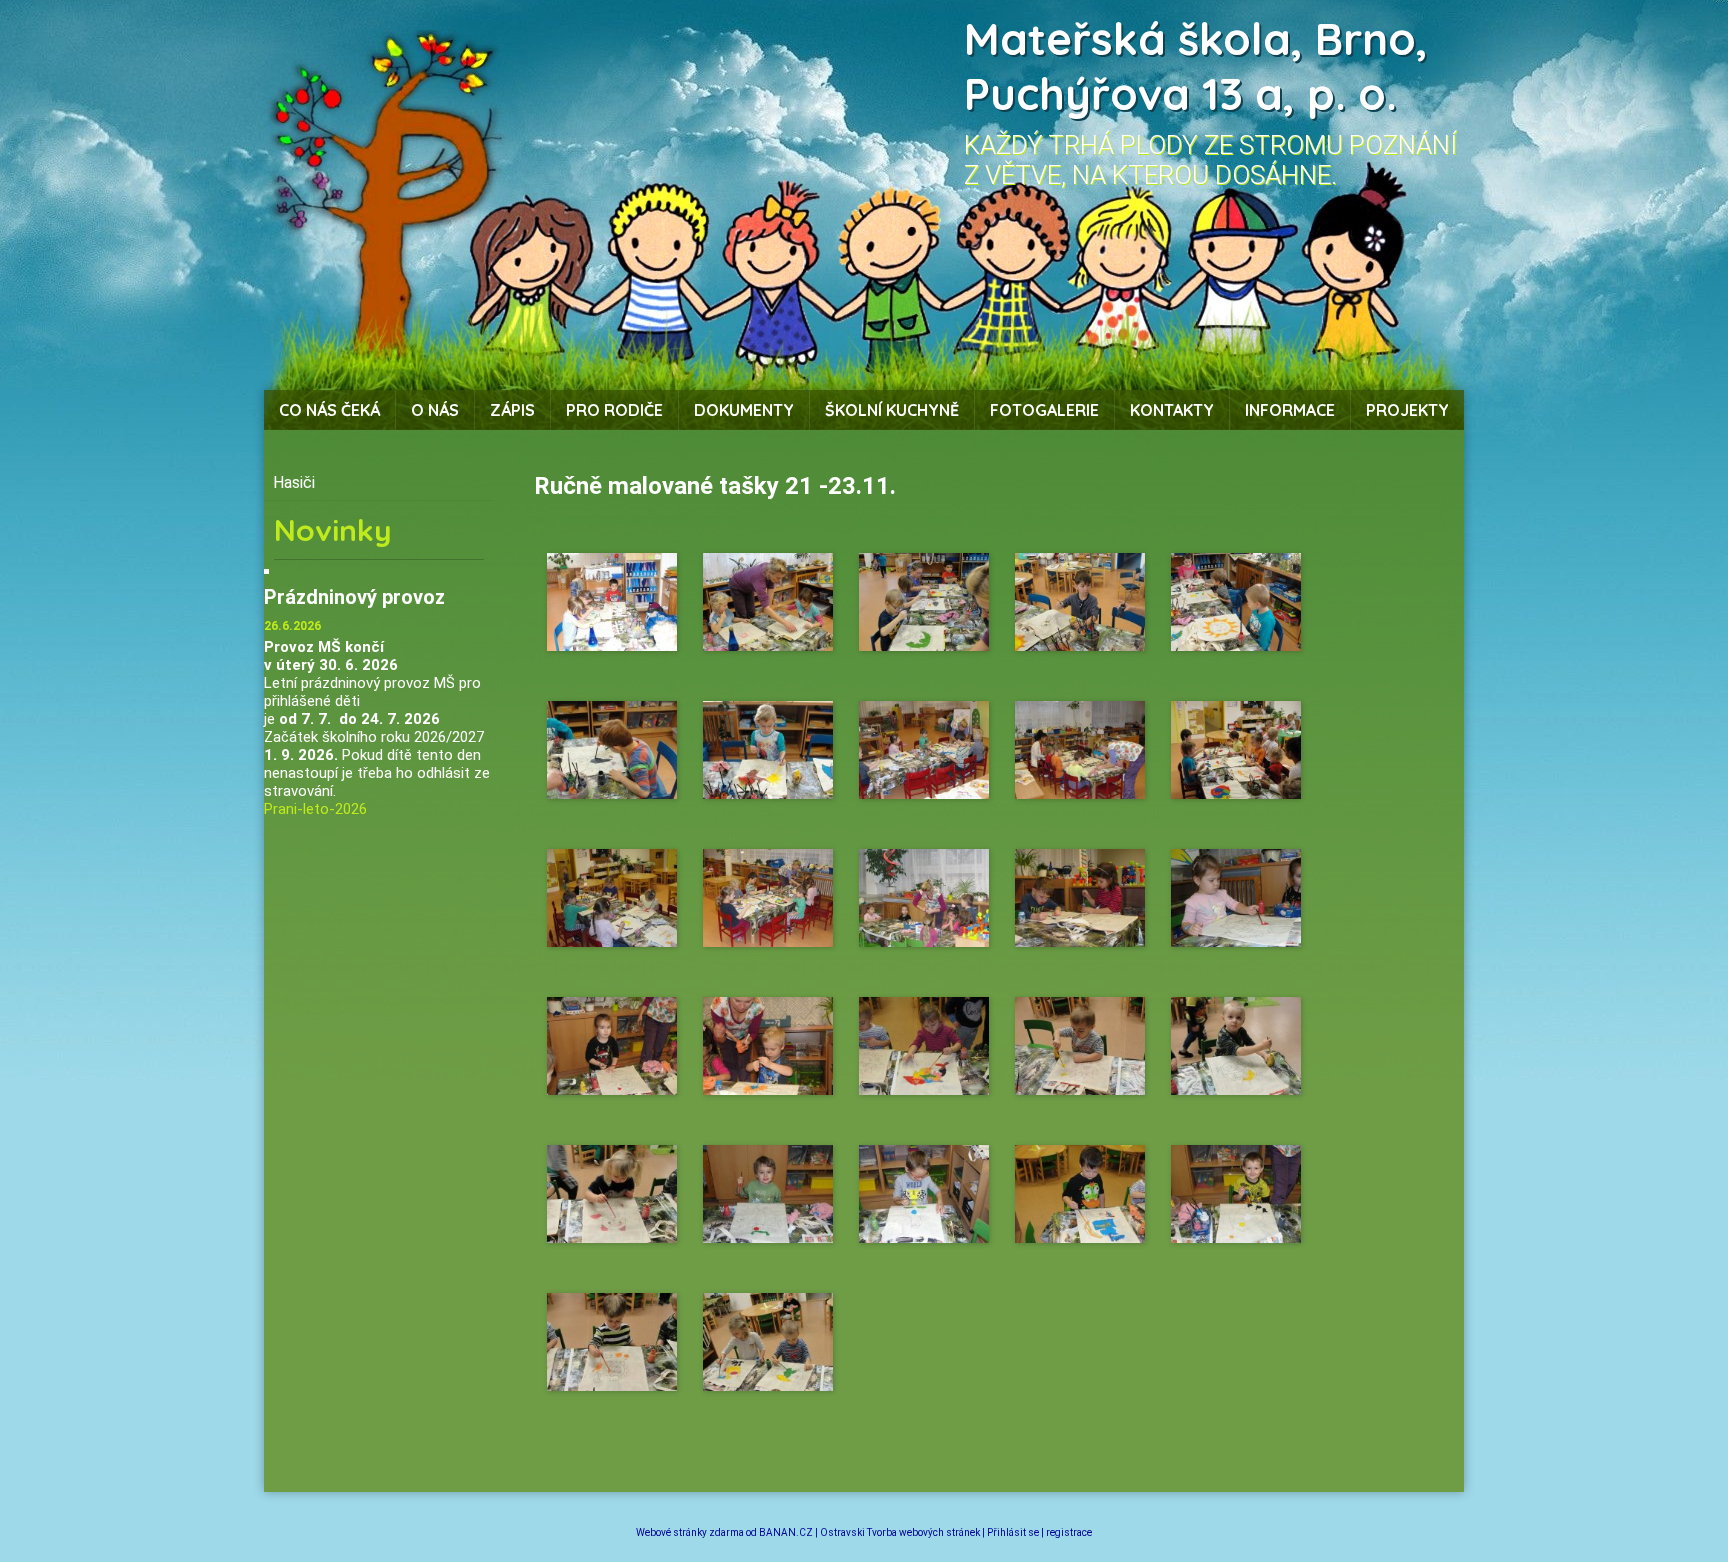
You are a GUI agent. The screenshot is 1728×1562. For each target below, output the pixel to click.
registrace (1069, 1532)
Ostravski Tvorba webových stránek (900, 1532)
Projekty (1407, 410)
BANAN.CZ (786, 1532)
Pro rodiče (614, 410)
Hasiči (294, 482)
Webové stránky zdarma (690, 1532)
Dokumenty (744, 410)
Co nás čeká (329, 410)
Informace (1290, 410)
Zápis (512, 410)
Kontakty (1172, 410)
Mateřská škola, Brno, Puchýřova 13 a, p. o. (1196, 66)
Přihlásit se (1013, 1532)
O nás (435, 410)
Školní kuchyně (892, 410)
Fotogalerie (1044, 410)
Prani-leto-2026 (315, 809)
